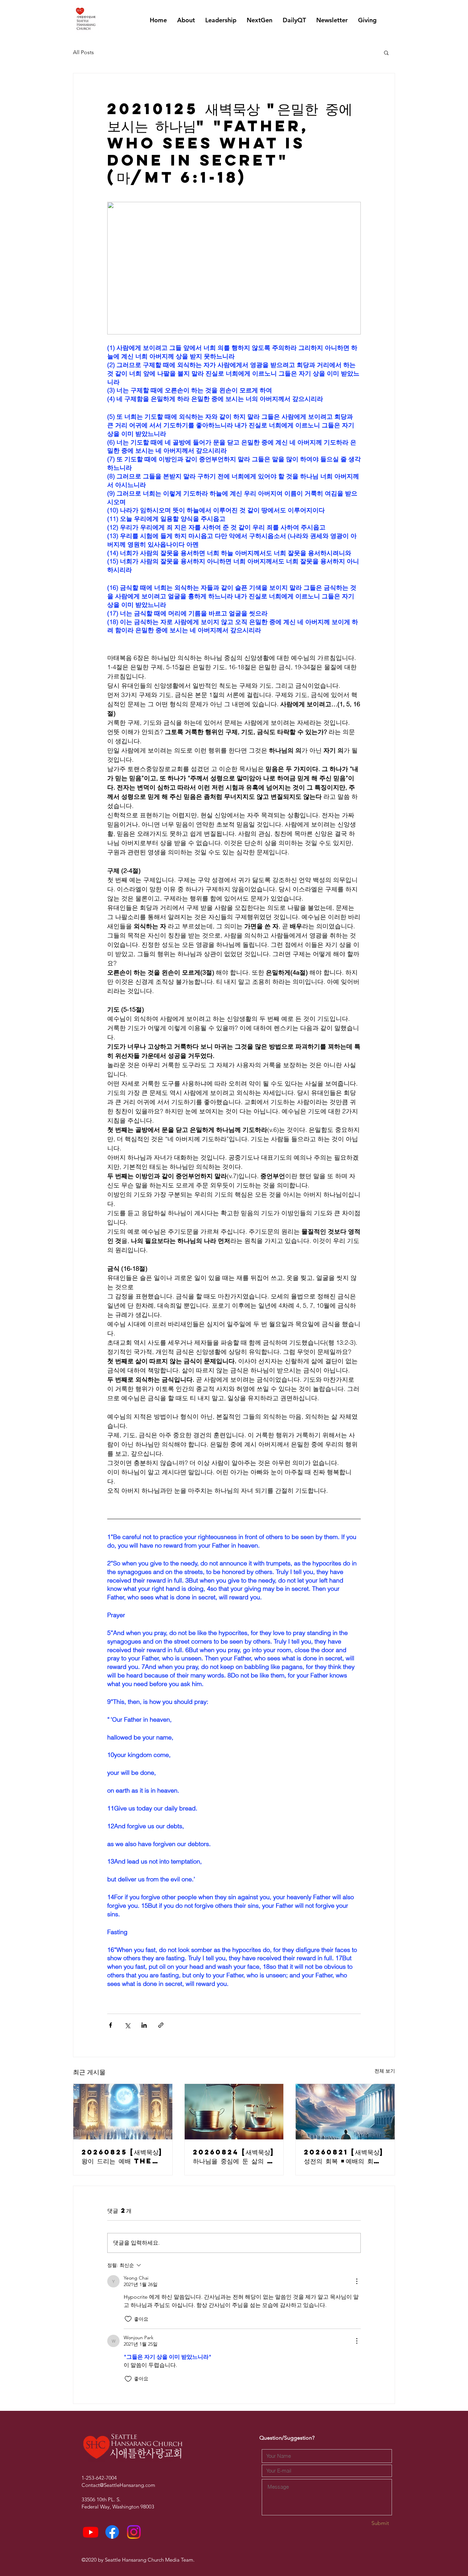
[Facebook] (112, 2532)
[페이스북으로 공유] (110, 2025)
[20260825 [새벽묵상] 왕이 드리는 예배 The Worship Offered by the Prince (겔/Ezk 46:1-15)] (123, 2112)
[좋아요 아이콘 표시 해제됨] (128, 2319)
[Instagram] (134, 2532)
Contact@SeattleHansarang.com (118, 2485)
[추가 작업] (357, 2281)
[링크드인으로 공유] (144, 2025)
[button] (386, 52)
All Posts (83, 52)
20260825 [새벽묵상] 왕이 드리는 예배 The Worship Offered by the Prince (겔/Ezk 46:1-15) (122, 2157)
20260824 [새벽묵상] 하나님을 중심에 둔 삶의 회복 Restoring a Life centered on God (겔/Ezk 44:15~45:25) (234, 2157)
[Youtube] (91, 2532)
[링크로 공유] (161, 2025)
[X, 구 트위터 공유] (127, 2025)
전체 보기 (385, 2071)
